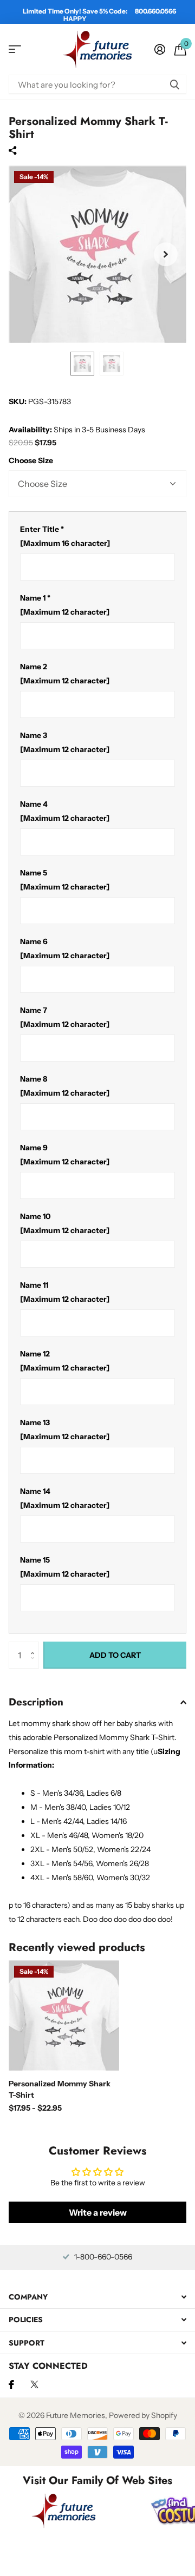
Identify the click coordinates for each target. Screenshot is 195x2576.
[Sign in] (160, 49)
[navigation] (82, 364)
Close (97, 2297)
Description (36, 1702)
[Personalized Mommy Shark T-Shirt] (64, 2015)
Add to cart (115, 1655)
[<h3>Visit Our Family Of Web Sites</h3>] (64, 2511)
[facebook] (11, 2384)
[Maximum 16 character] (65, 536)
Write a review (98, 2212)
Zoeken (174, 84)
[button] (35, 1646)
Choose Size (31, 460)
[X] (34, 2384)
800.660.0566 (155, 11)
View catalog (15, 50)
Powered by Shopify (143, 2415)
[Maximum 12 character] (65, 605)
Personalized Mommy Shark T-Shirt (60, 2089)
